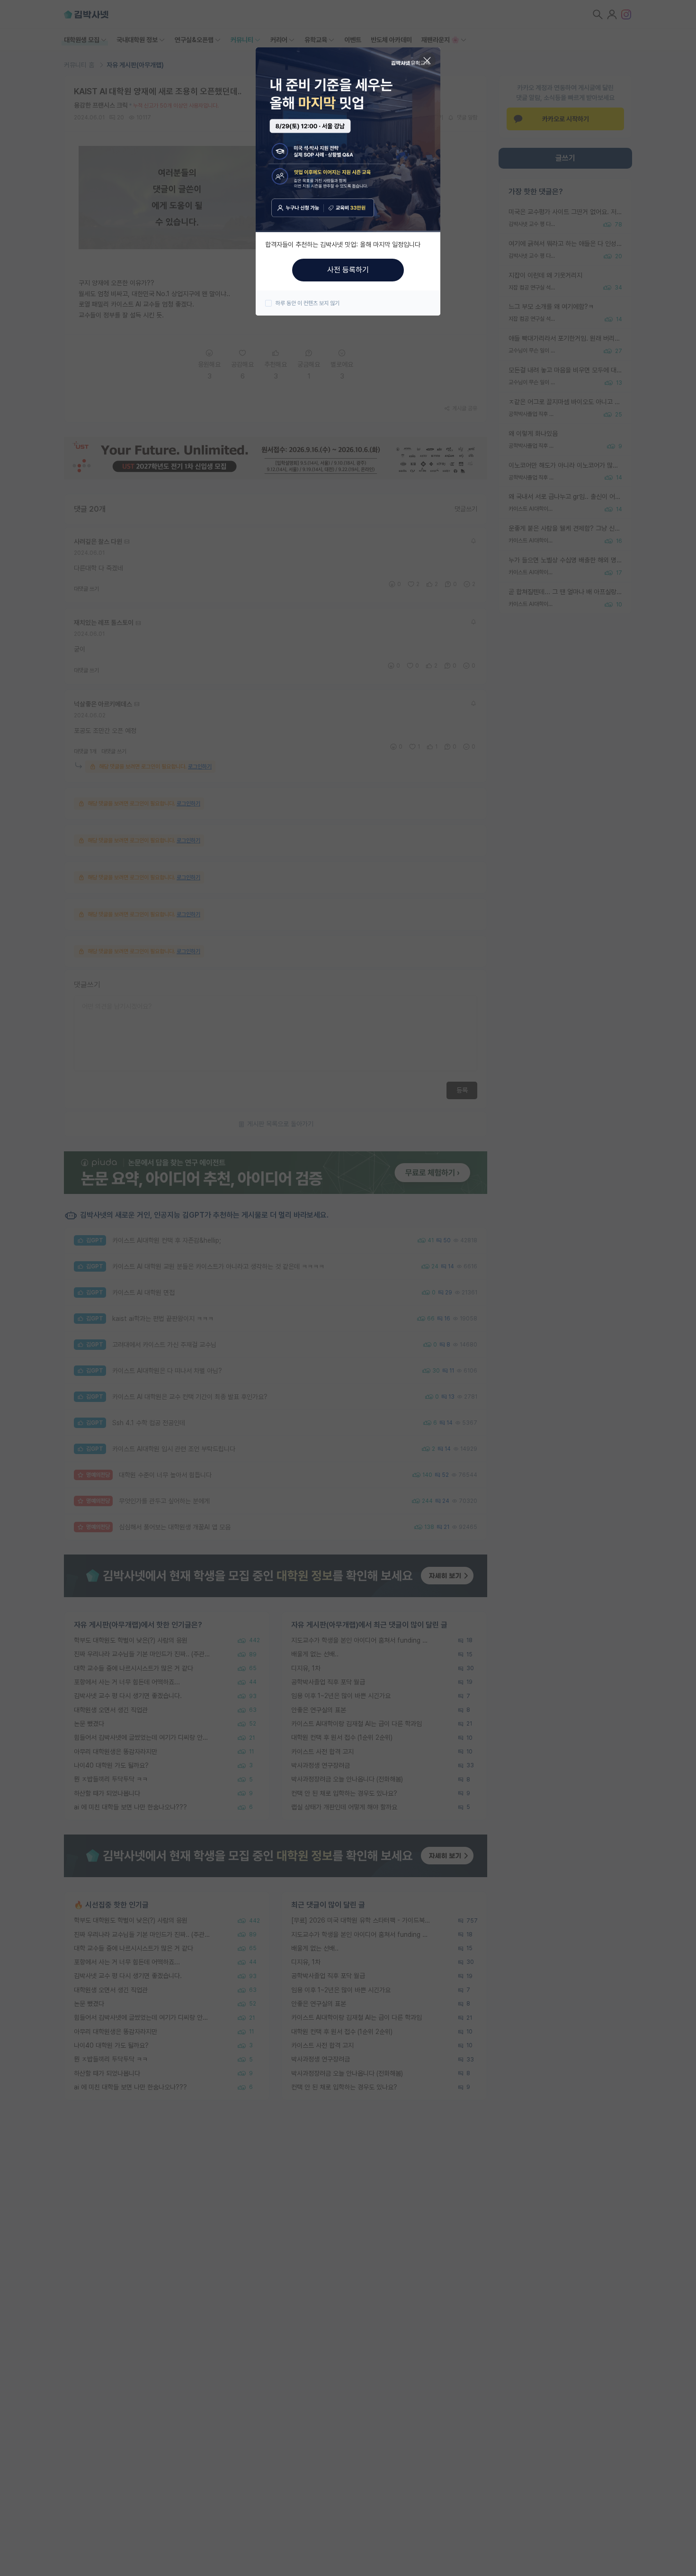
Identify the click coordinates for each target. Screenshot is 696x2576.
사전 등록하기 (348, 270)
